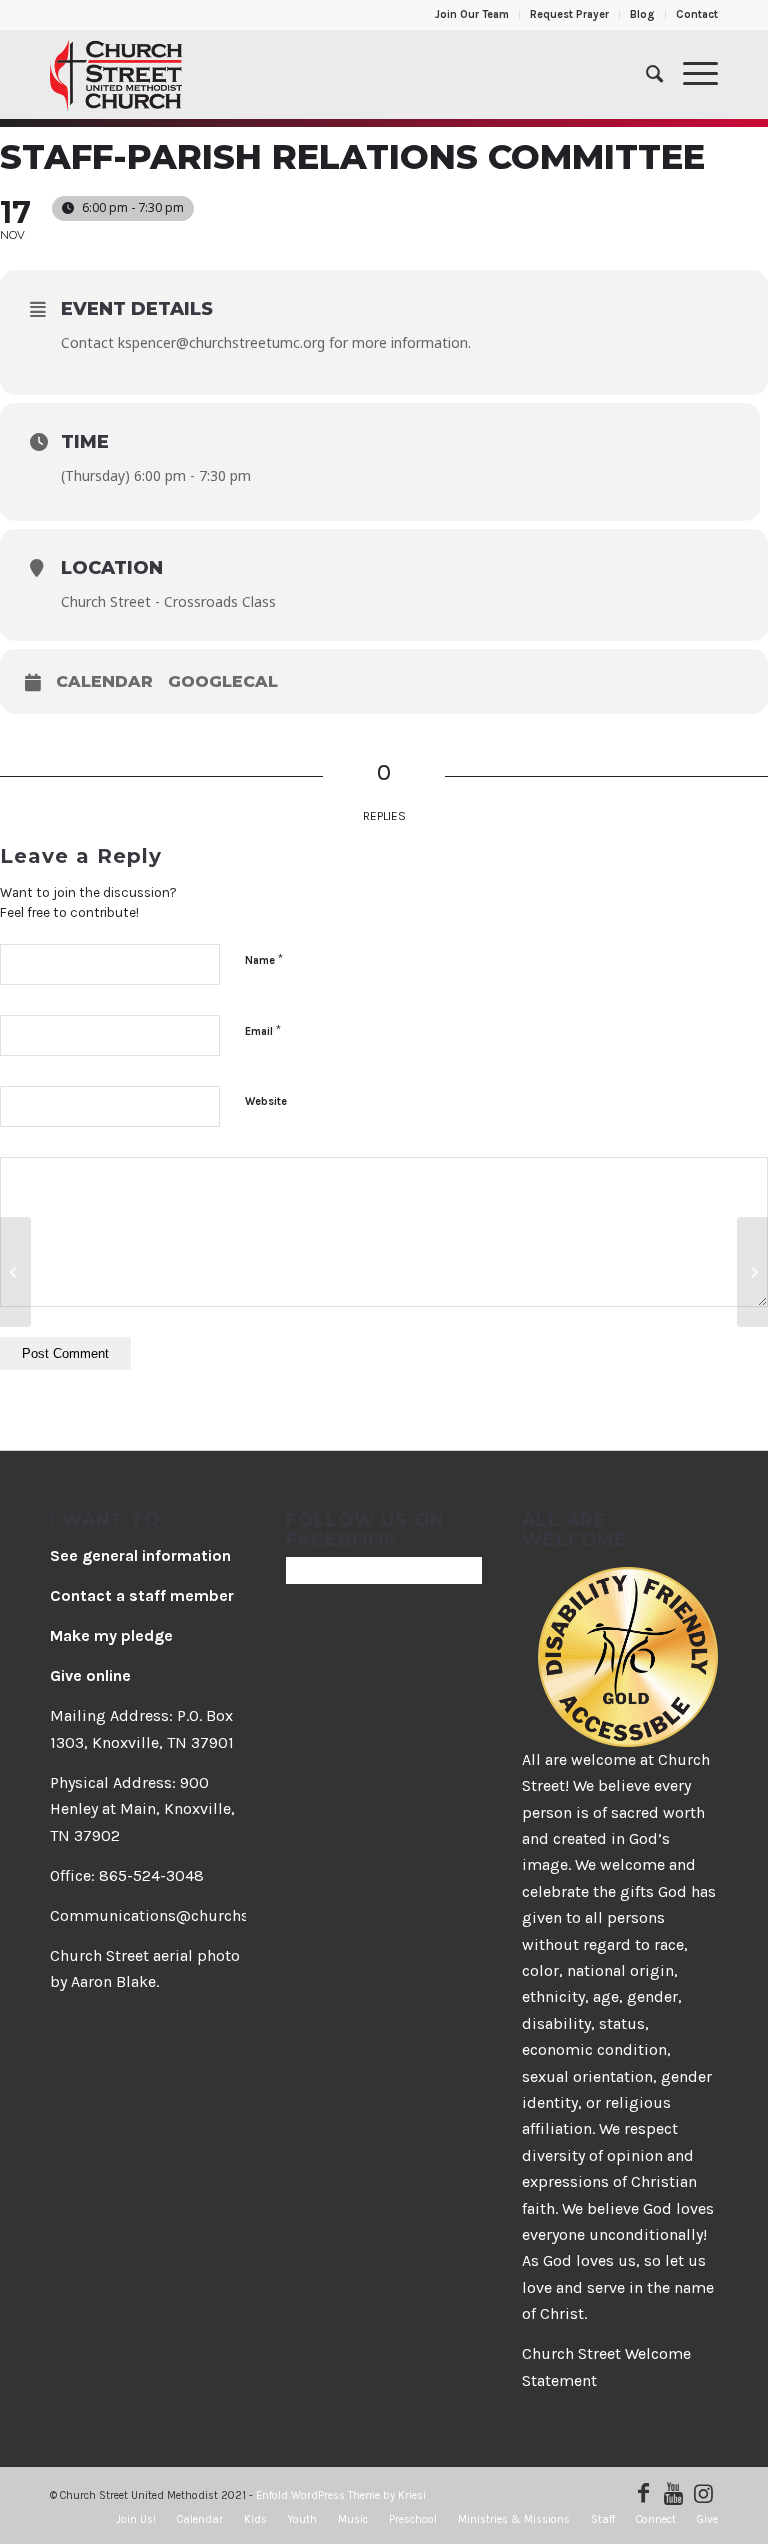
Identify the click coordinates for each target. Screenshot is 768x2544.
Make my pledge (111, 1635)
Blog (642, 14)
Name (264, 959)
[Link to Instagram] (703, 2493)
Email (263, 1030)
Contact (697, 14)
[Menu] (690, 74)
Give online (90, 1675)
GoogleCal (223, 681)
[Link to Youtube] (673, 2493)
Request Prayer (569, 14)
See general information (140, 1555)
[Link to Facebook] (643, 2493)
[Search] (644, 74)
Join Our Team (472, 14)
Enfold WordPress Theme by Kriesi (341, 2495)
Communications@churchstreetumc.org (197, 1915)
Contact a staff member (142, 1595)
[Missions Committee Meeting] (15, 1272)
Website (266, 1101)
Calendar (104, 681)
